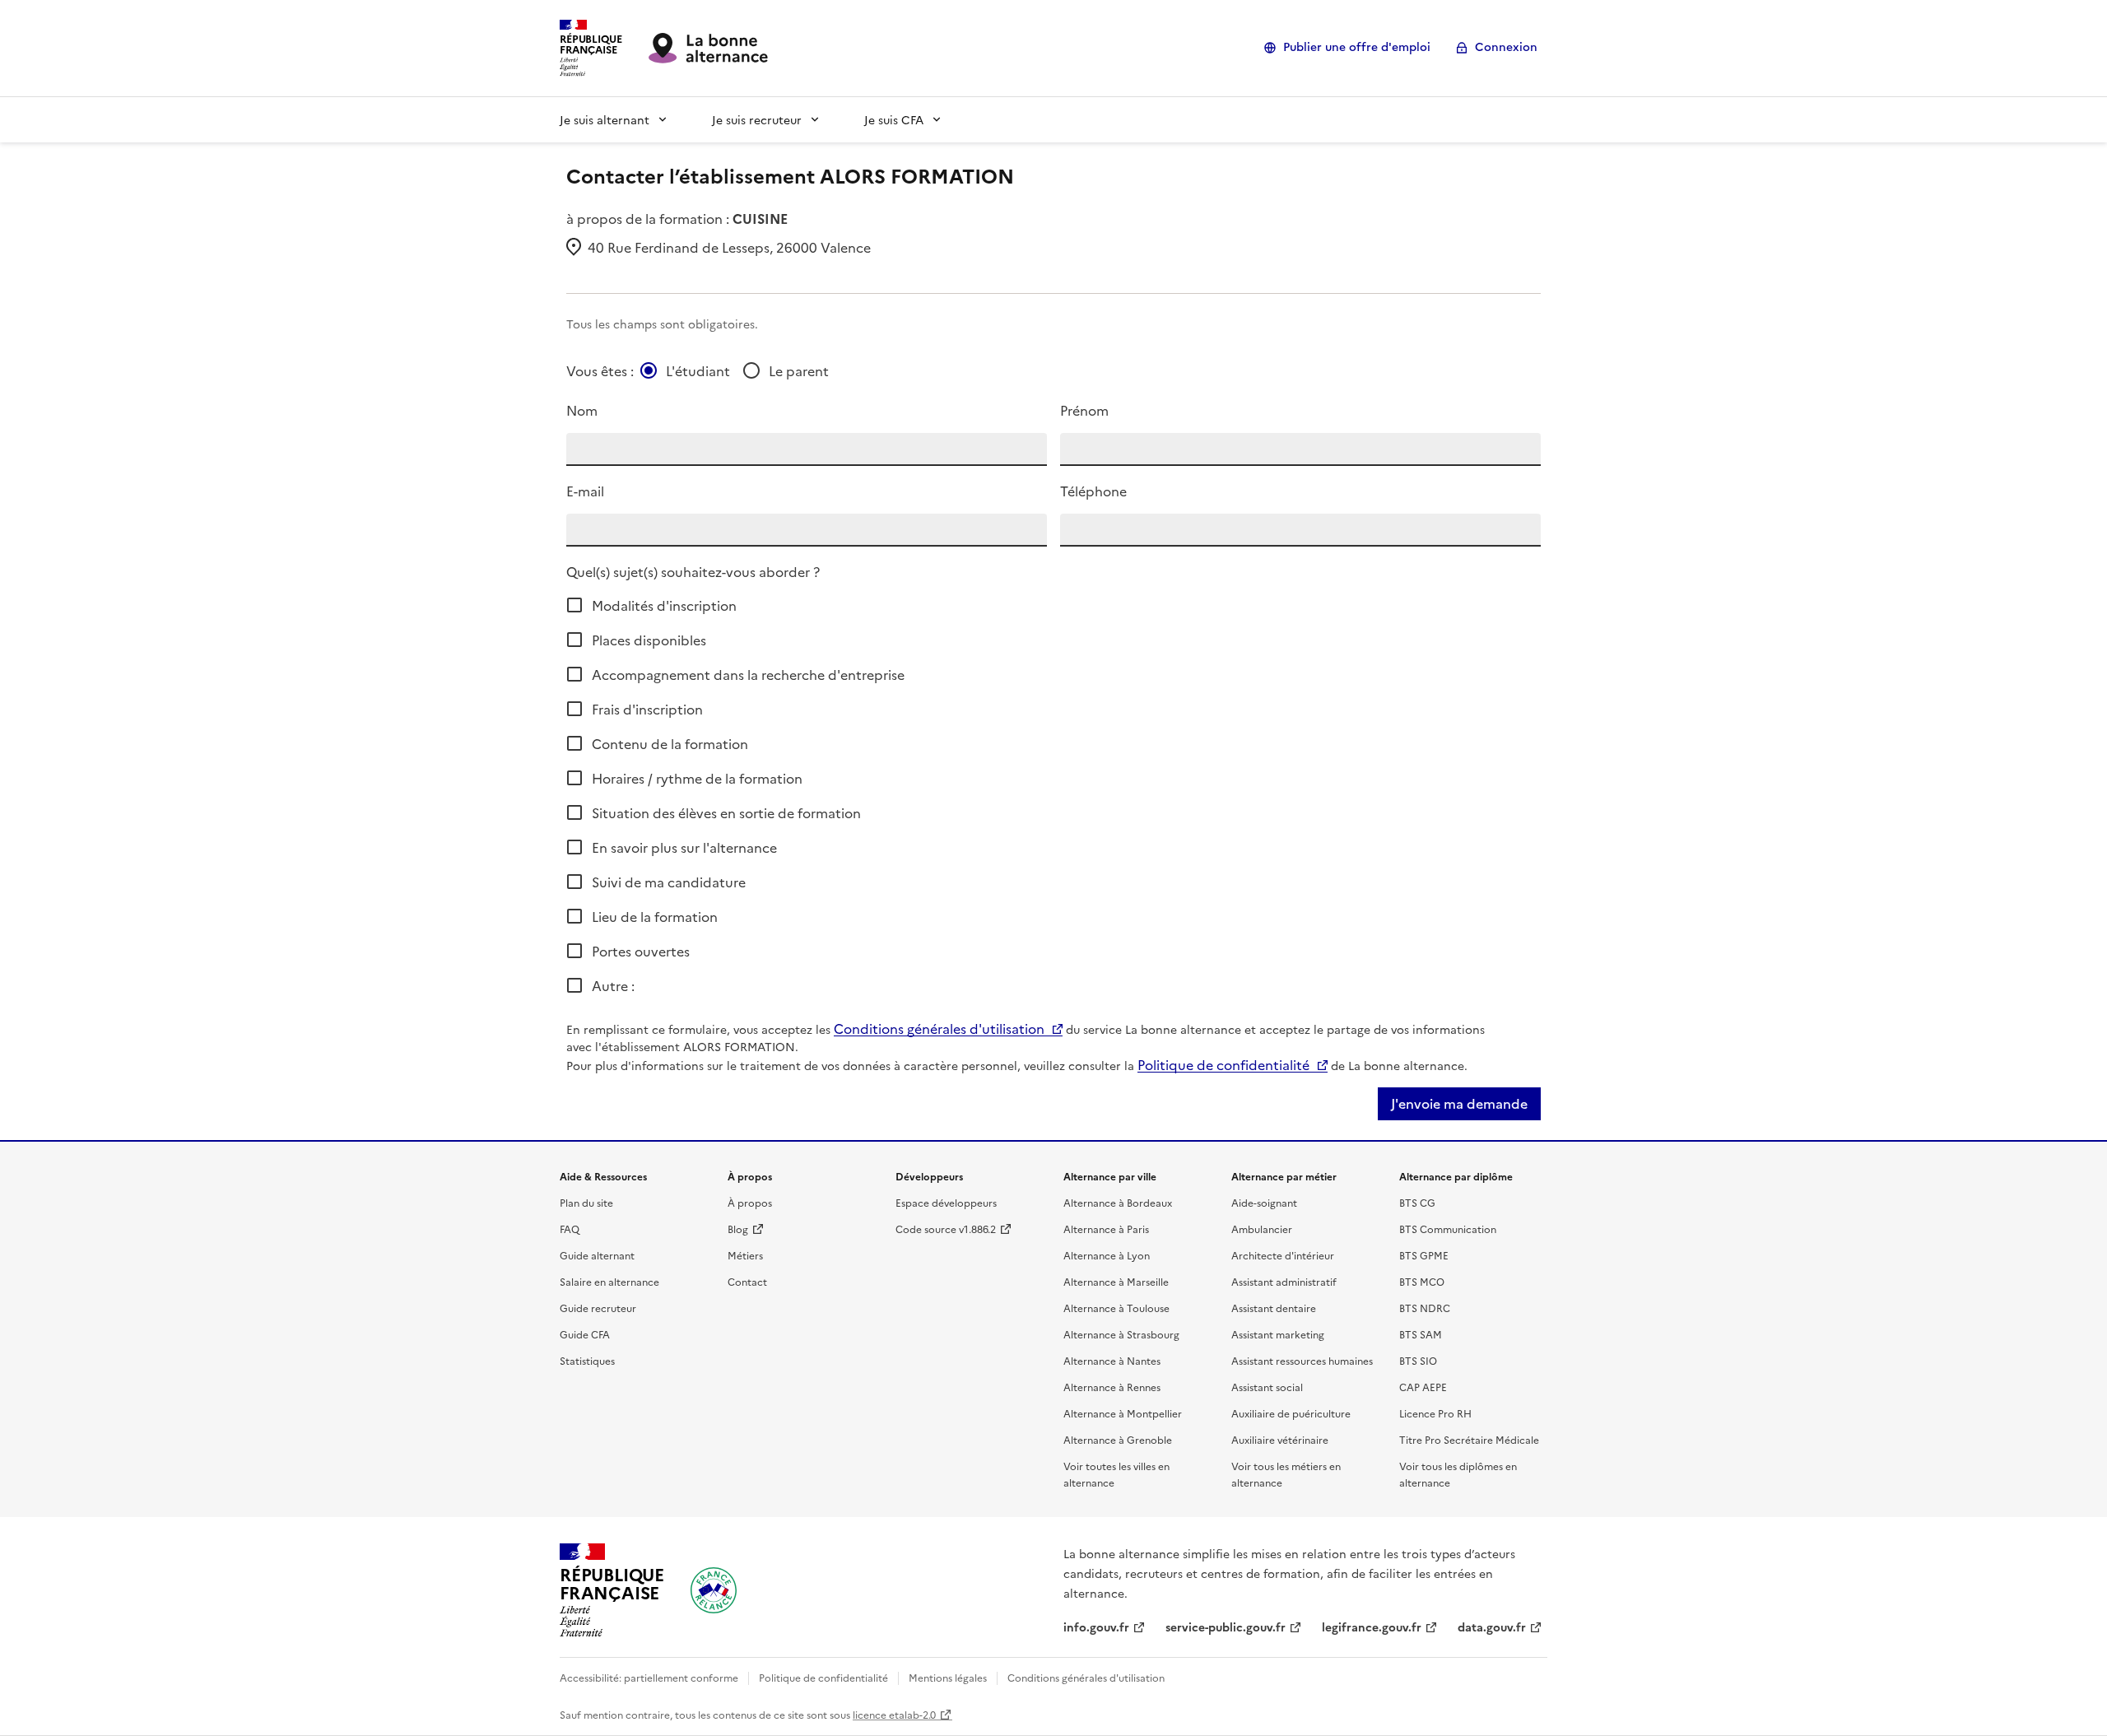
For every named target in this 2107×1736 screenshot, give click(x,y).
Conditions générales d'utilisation (939, 1028)
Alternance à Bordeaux (1118, 1202)
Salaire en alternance (609, 1281)
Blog (738, 1229)
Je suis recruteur (757, 119)
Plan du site (586, 1202)
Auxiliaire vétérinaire (1280, 1439)
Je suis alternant (605, 119)
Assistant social (1267, 1387)
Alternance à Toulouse (1116, 1308)
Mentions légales (948, 1677)
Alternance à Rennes (1112, 1387)
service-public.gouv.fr (1226, 1627)
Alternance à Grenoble (1118, 1439)
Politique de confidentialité (1223, 1064)
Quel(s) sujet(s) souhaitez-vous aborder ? (693, 571)
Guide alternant (597, 1255)
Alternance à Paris (1106, 1229)
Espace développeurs (946, 1202)
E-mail (585, 491)
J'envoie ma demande (1459, 1104)
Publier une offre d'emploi (1357, 47)
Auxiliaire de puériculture (1291, 1413)
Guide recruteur (598, 1308)
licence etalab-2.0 (894, 1714)
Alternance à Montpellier (1123, 1413)
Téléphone (1093, 491)
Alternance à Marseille (1116, 1281)
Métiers (745, 1255)
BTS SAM (1421, 1334)
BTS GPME (1424, 1255)
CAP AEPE (1423, 1387)
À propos (750, 1202)
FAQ (570, 1229)
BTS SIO (1418, 1360)
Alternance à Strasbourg (1121, 1334)
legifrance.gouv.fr (1372, 1627)
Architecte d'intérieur (1283, 1255)
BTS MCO (1422, 1281)
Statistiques (587, 1360)
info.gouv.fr (1096, 1627)
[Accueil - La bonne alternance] (714, 1590)
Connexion (1506, 47)
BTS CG (1417, 1202)
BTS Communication (1448, 1229)
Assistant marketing (1278, 1334)
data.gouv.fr (1492, 1627)
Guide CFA (585, 1334)
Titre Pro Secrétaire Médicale (1469, 1439)
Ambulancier (1262, 1229)
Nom (582, 410)
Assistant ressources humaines (1302, 1360)
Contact (747, 1281)
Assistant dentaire (1274, 1308)
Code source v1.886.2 (946, 1229)
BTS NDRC (1425, 1308)
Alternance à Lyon (1107, 1255)
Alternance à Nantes (1112, 1360)
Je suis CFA (894, 119)
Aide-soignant (1264, 1202)
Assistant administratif (1284, 1281)
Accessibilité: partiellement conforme (649, 1677)
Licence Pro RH (1435, 1413)
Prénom (1084, 410)
